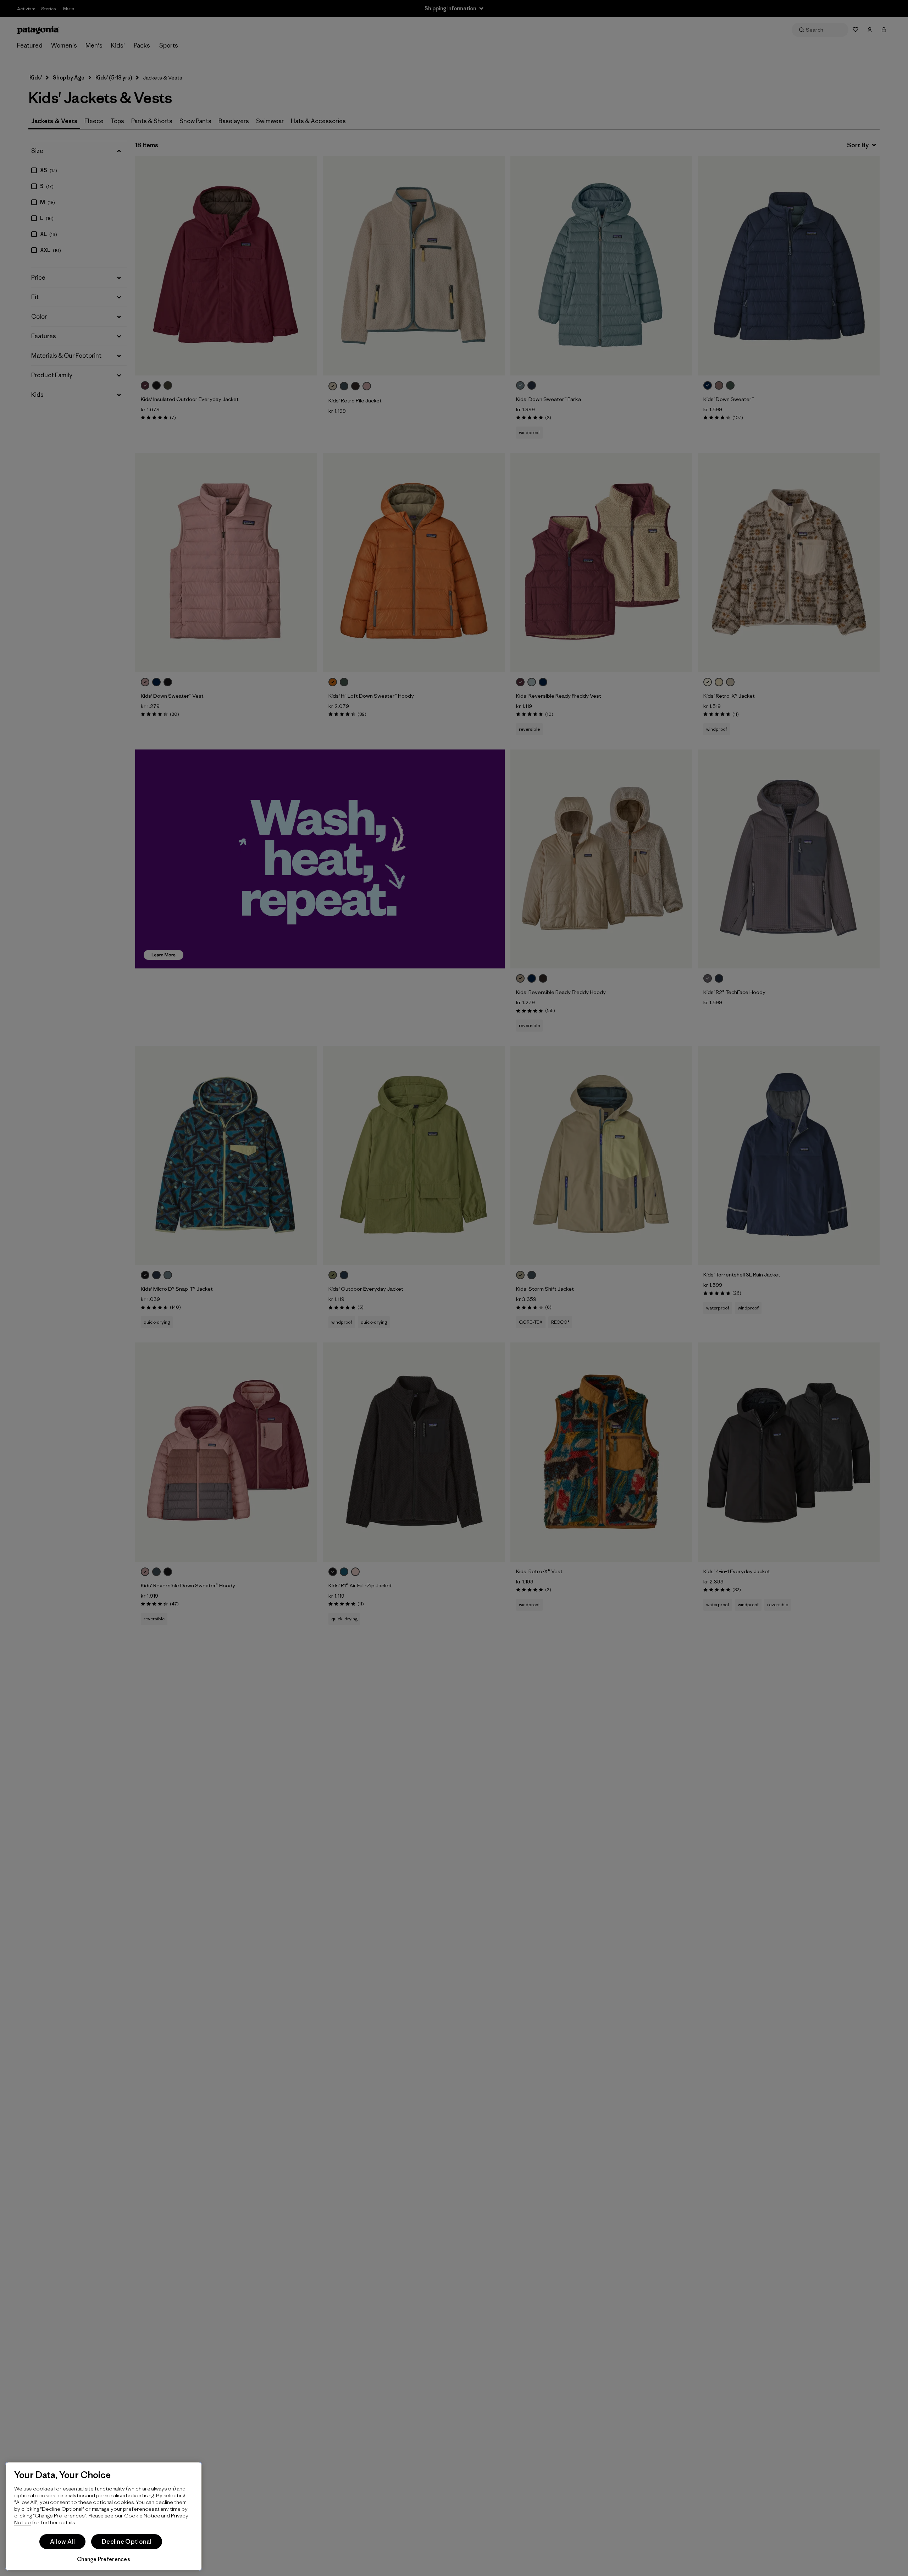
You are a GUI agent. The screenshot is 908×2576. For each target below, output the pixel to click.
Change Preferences (104, 2559)
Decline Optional (127, 2542)
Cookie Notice (142, 2515)
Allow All (62, 2542)
